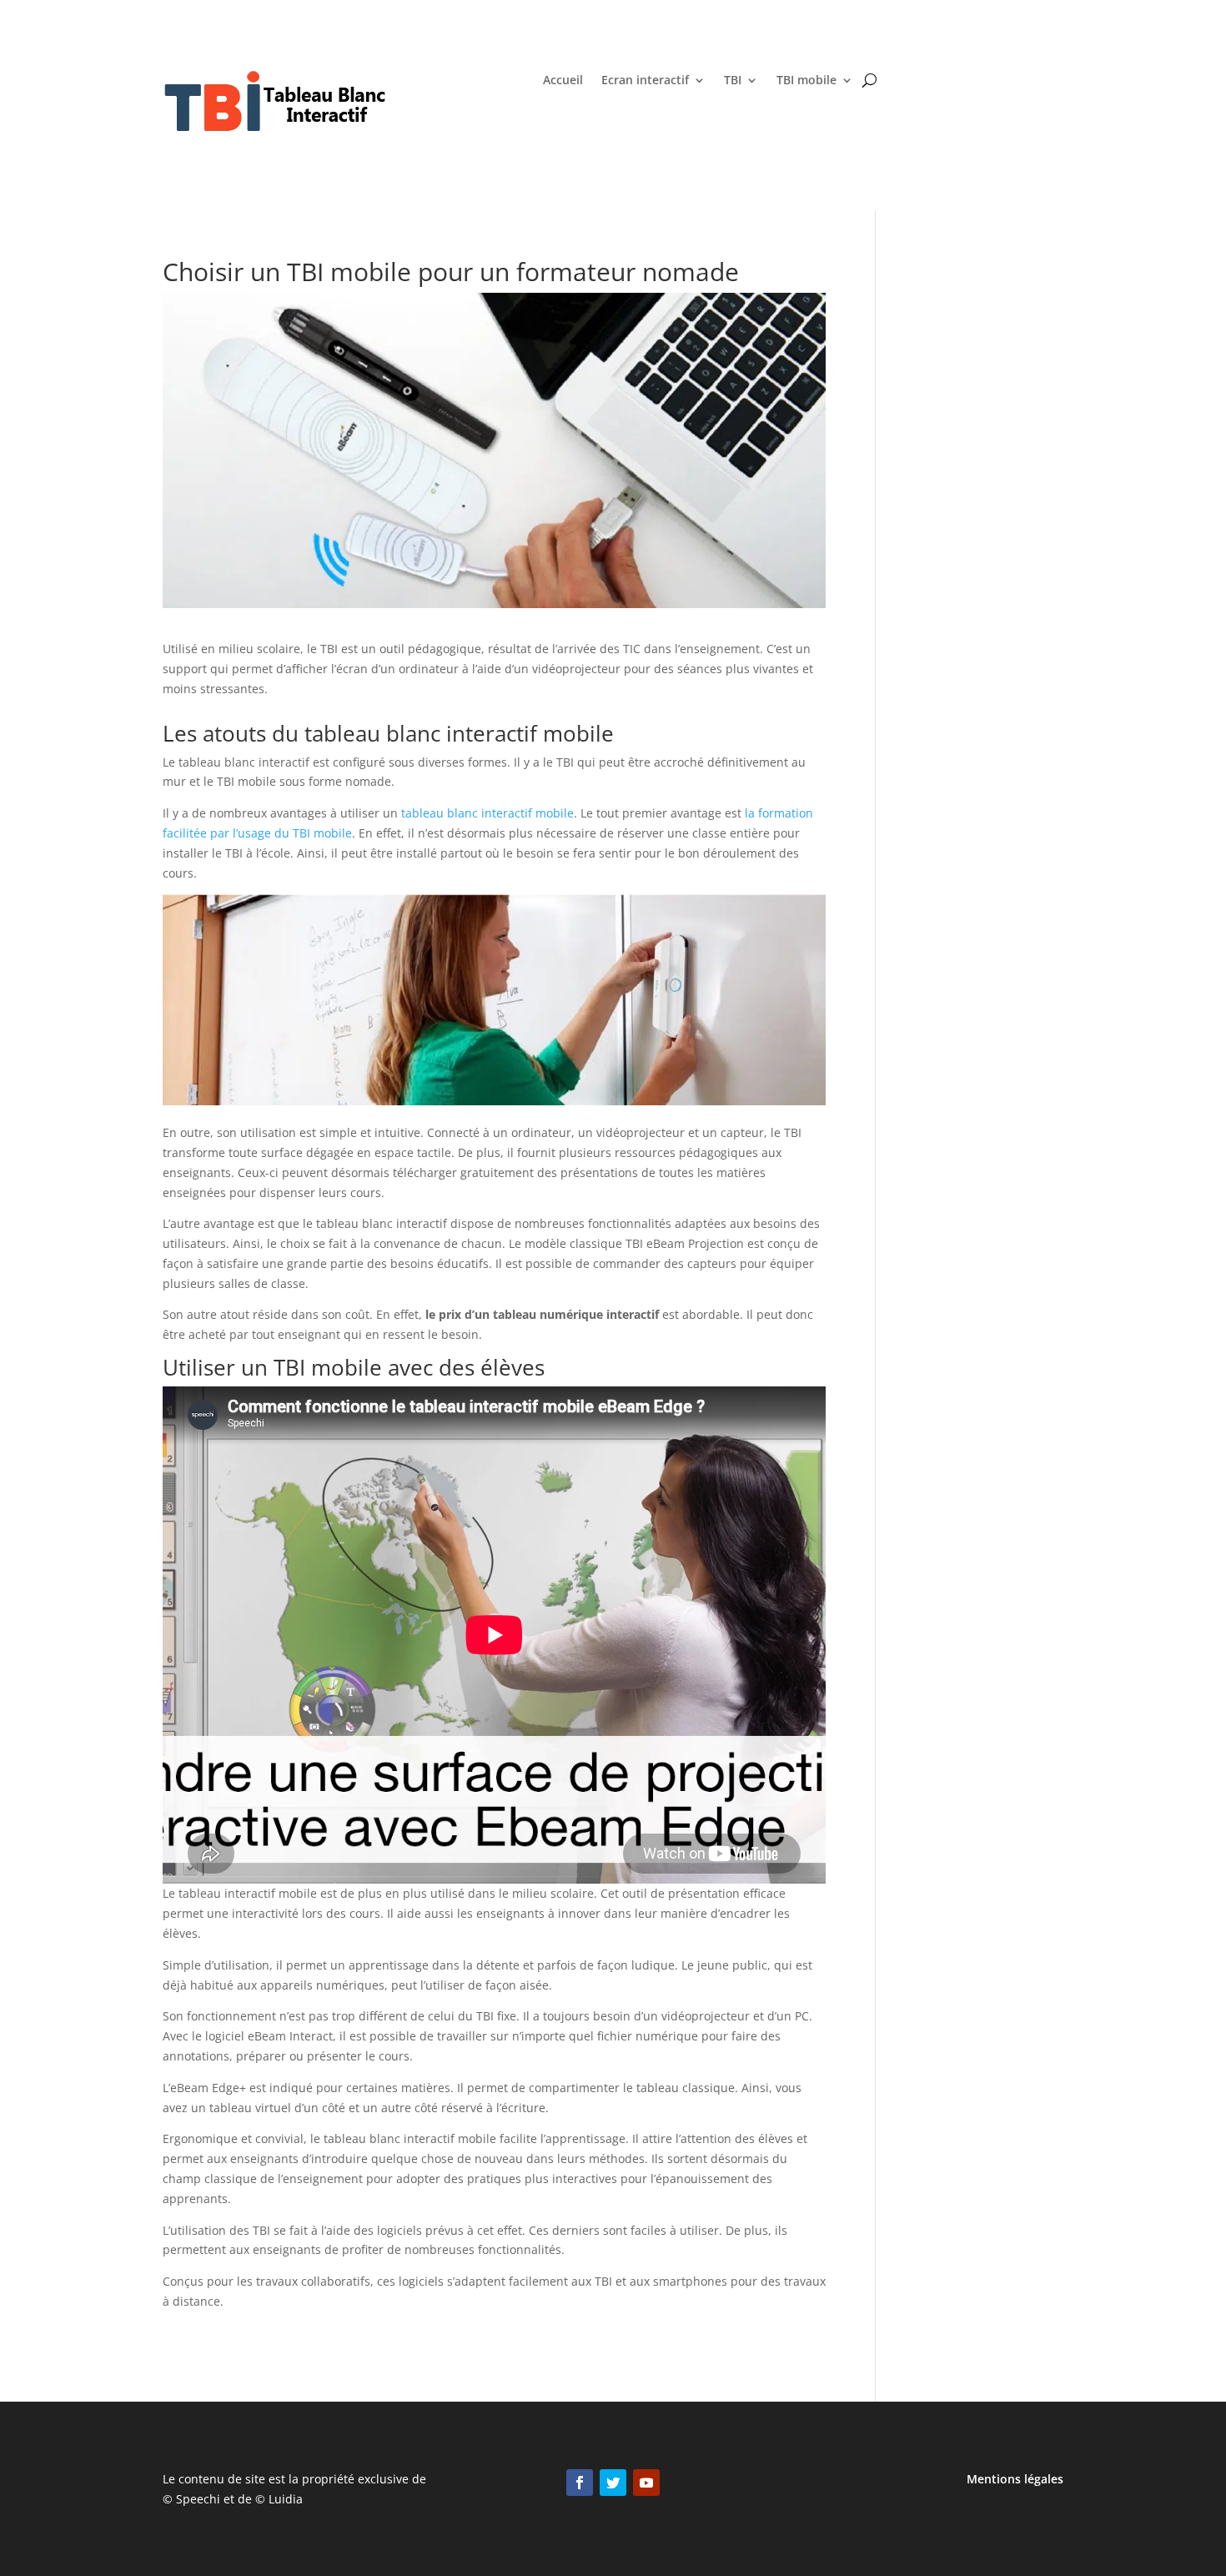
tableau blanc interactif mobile (487, 813)
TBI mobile (806, 81)
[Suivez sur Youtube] (646, 2483)
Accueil (563, 81)
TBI (733, 81)
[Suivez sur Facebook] (580, 2483)
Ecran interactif (645, 81)
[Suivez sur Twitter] (613, 2483)
